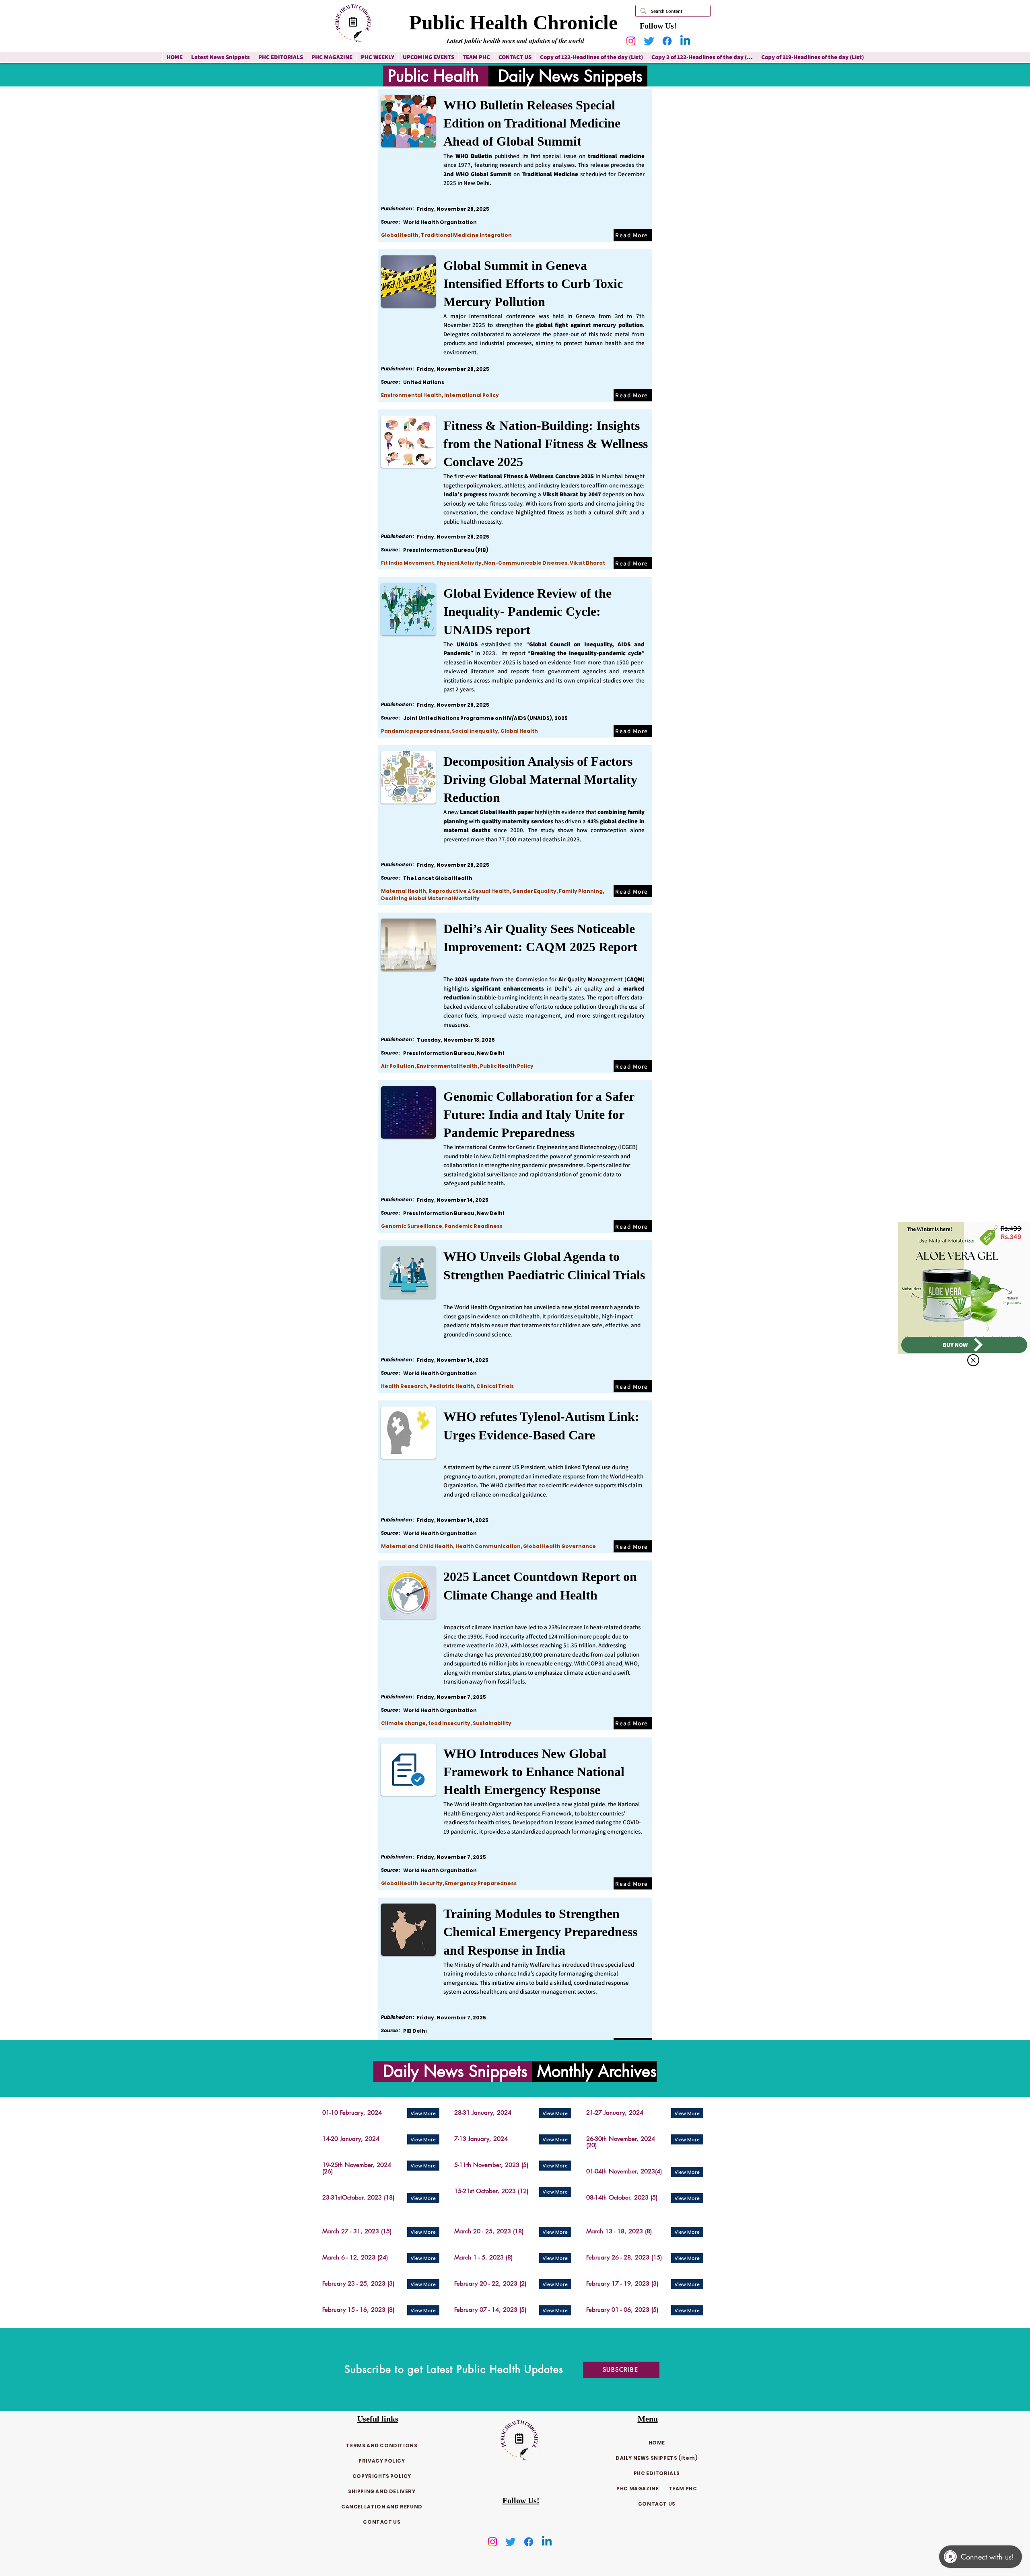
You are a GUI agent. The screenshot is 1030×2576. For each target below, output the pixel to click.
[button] (973, 1360)
